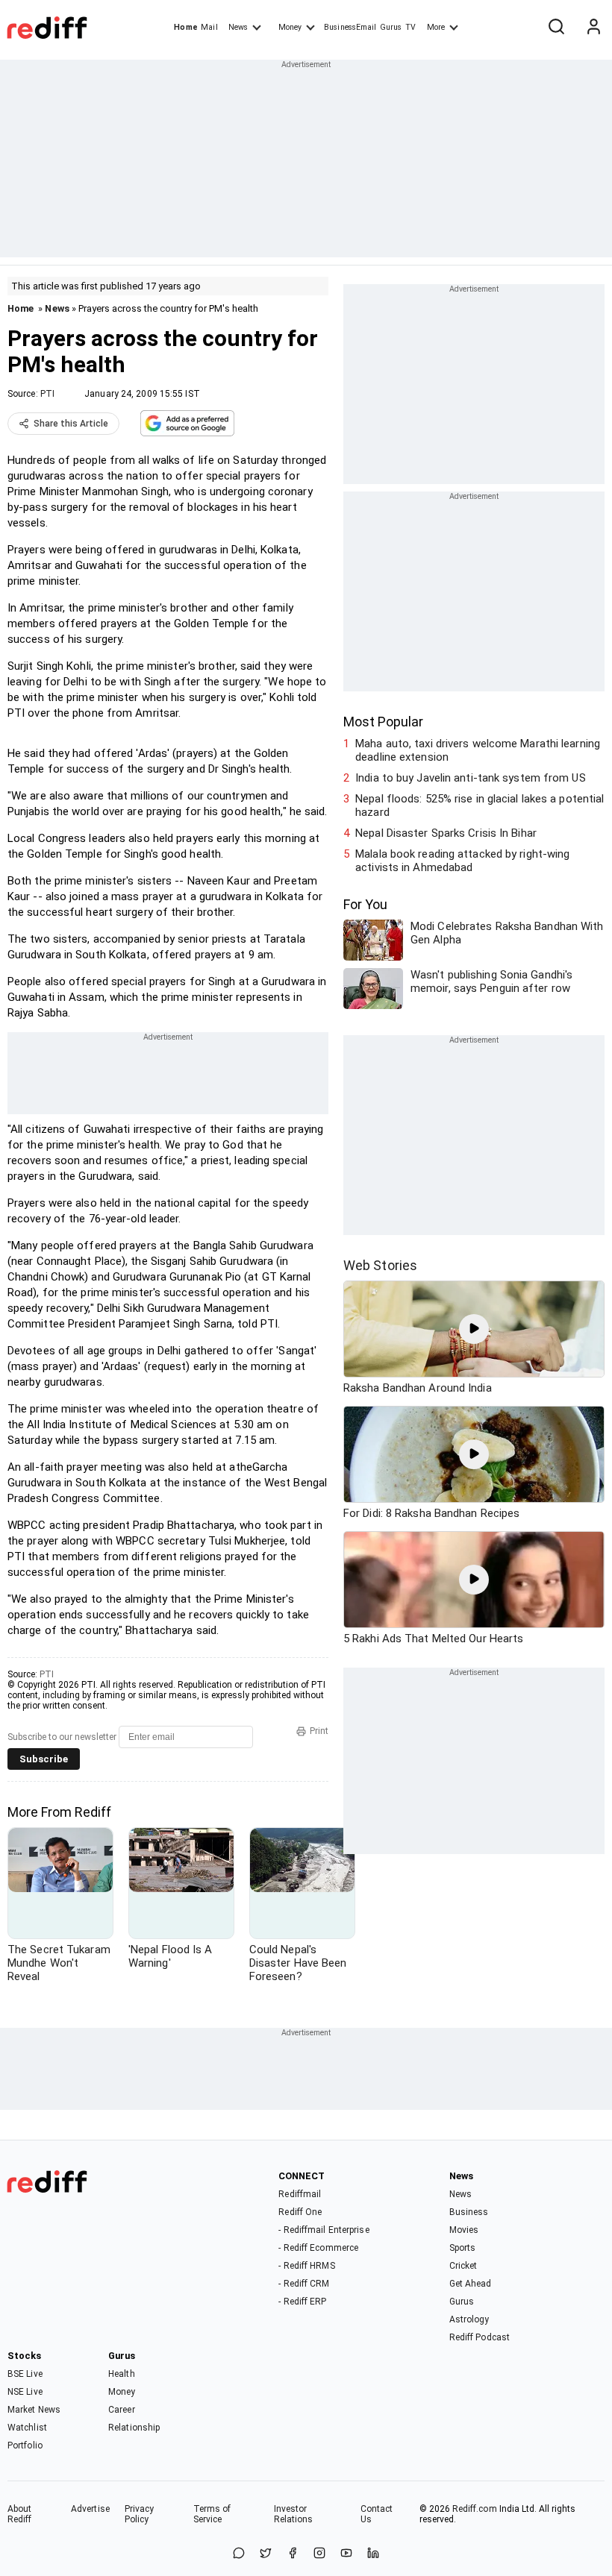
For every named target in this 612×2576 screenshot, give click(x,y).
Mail (209, 27)
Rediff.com (475, 2509)
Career (122, 2410)
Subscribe (44, 1759)
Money (290, 27)
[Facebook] (293, 2554)
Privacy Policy (140, 2514)
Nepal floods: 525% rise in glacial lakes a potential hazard (480, 805)
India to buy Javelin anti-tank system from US (471, 778)
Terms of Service (212, 2514)
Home (185, 27)
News (238, 27)
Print (319, 1731)
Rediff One (300, 2212)
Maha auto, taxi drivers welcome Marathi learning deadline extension (478, 750)
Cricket (463, 2266)
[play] (474, 1329)
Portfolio (25, 2445)
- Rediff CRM (304, 2284)
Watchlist (27, 2428)
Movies (464, 2230)
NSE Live (25, 2392)
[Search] (556, 28)
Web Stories (380, 1265)
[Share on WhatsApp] (239, 2554)
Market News (34, 2410)
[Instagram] (319, 2554)
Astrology (469, 2319)
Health (122, 2374)
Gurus (391, 27)
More (436, 27)
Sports (463, 2248)
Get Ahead (471, 2284)
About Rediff (20, 2514)
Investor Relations (294, 2514)
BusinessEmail (350, 27)
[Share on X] (266, 2554)
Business (469, 2212)
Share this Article (71, 424)
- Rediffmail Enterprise (324, 2230)
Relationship (134, 2428)
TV (410, 27)
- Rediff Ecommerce (318, 2248)
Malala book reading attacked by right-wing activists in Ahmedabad (462, 861)
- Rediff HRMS (306, 2266)
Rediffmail (300, 2194)
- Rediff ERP (302, 2302)
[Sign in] (593, 28)
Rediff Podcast (480, 2337)
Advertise (90, 2509)
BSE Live (25, 2374)
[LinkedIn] (373, 2554)
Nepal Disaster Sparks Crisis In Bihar (446, 833)
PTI (47, 394)
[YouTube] (346, 2554)
